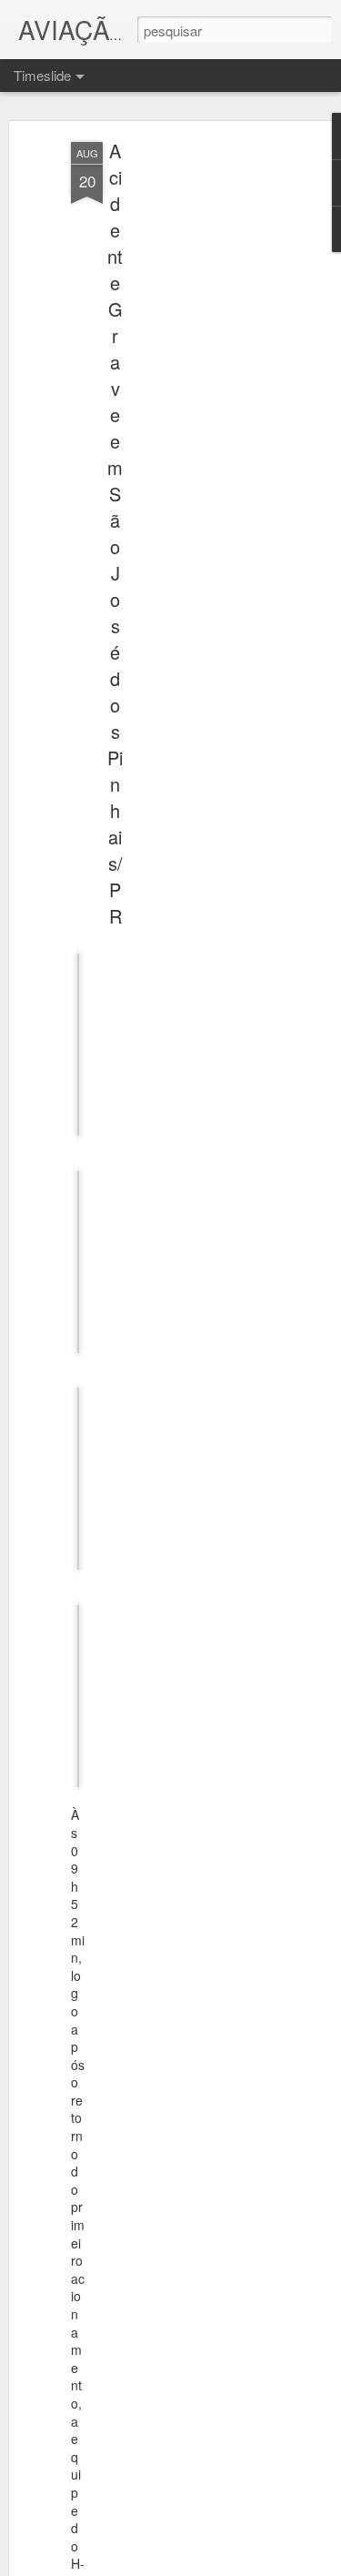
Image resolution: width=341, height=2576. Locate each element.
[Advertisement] (185, 429)
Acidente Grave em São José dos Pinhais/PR (115, 533)
